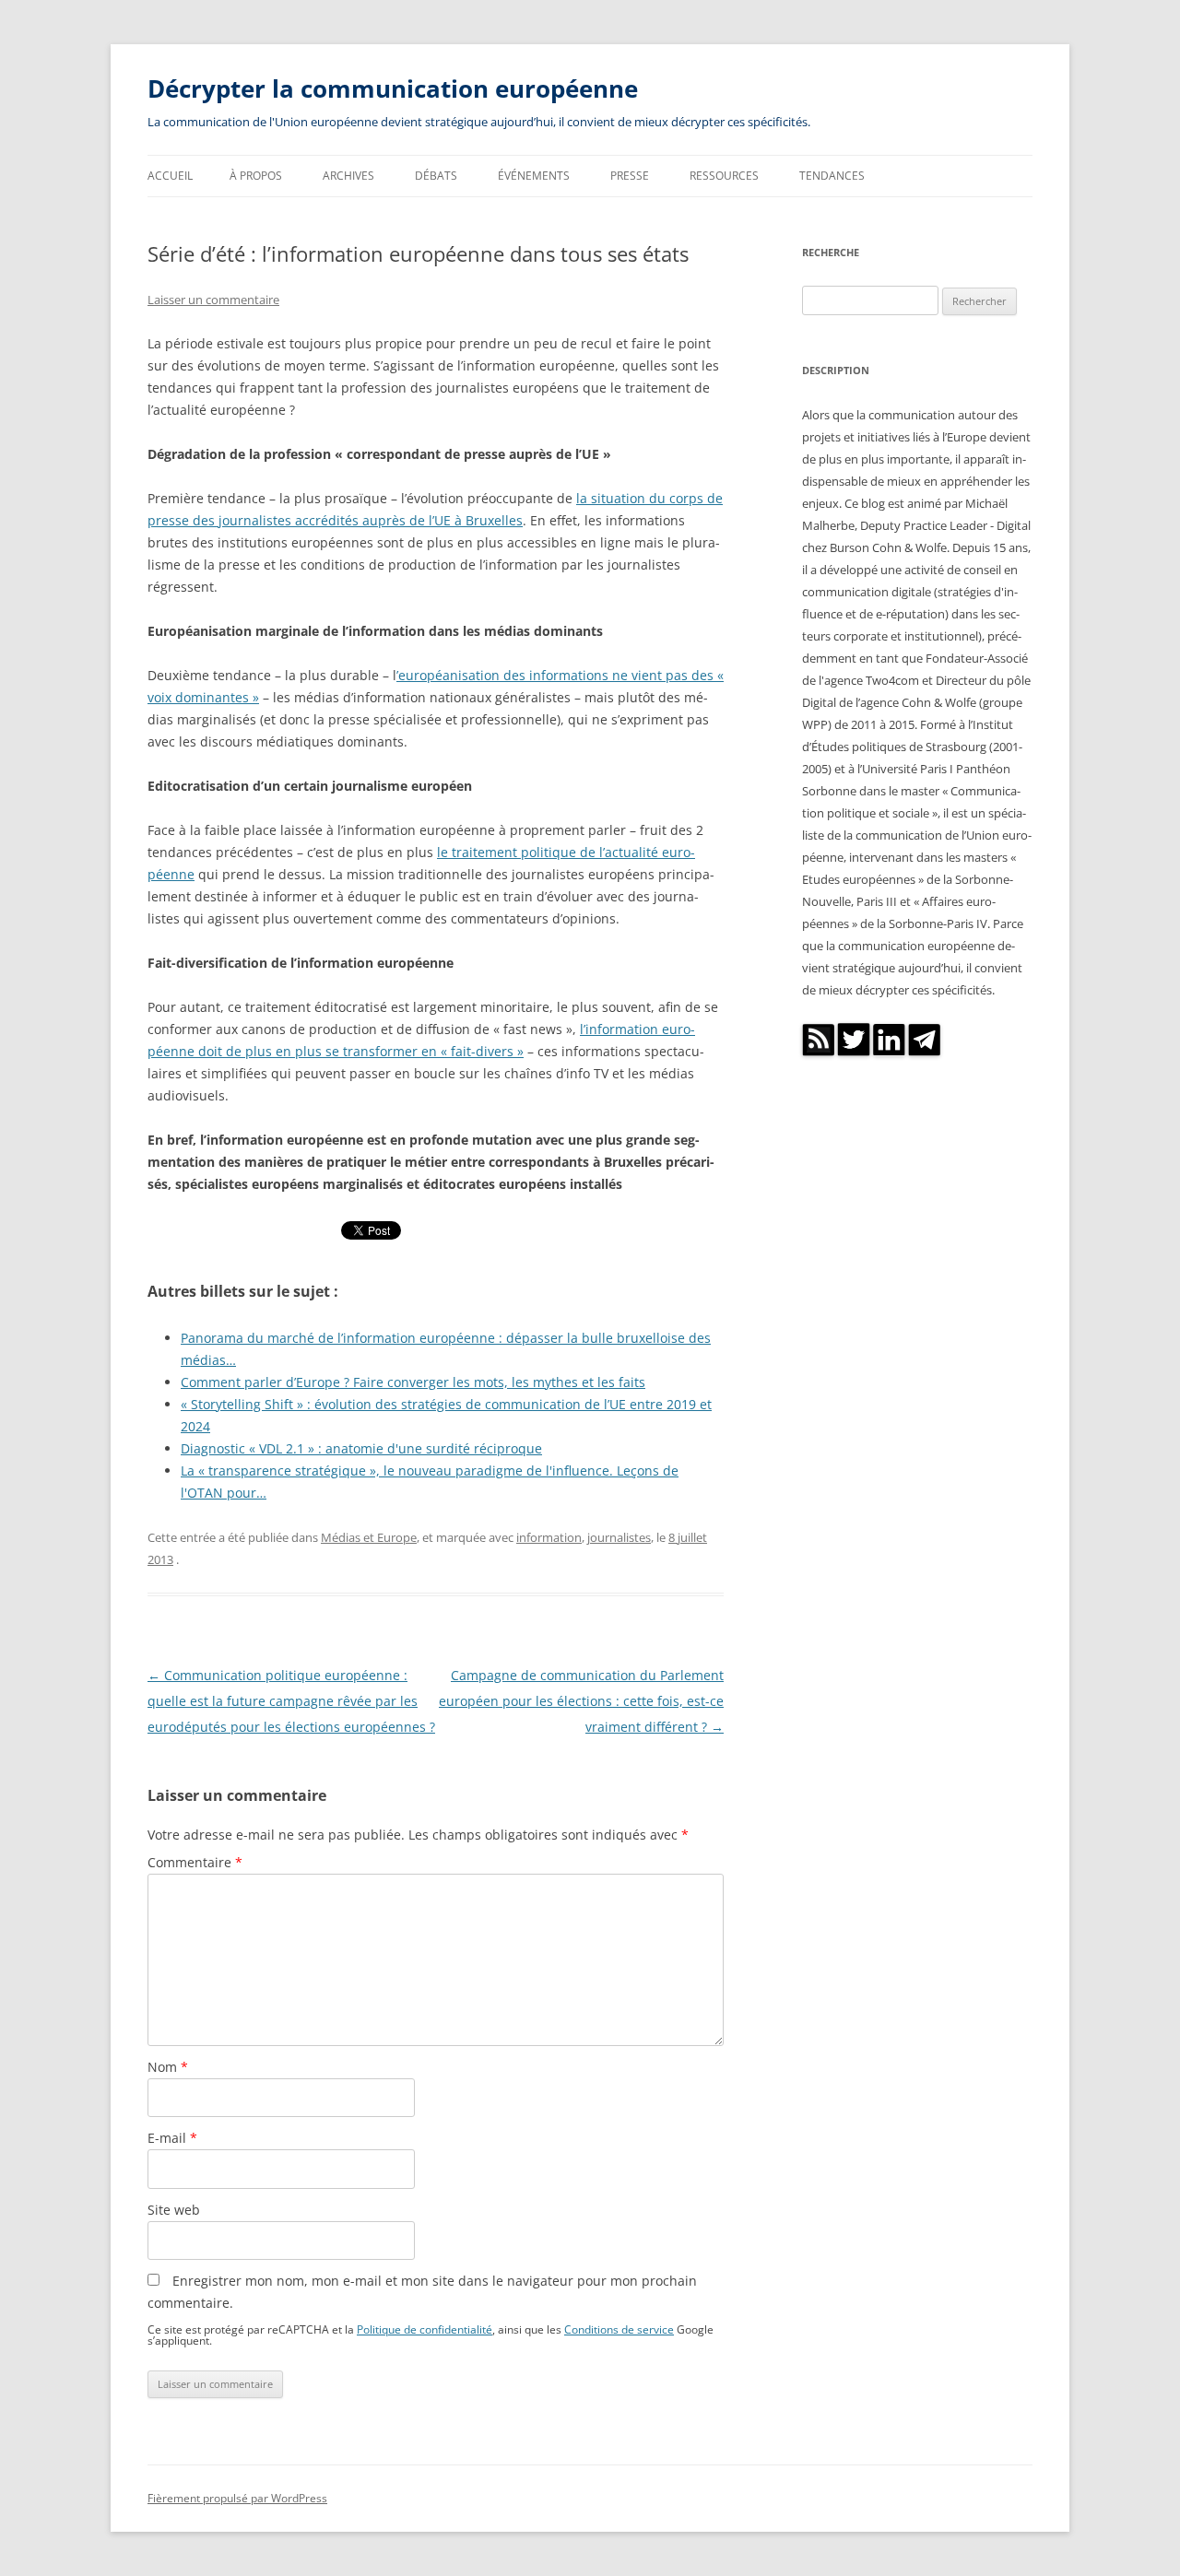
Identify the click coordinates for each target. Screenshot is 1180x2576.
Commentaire (195, 1862)
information (549, 1537)
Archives (348, 176)
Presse (630, 176)
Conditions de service (619, 2329)
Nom (168, 2067)
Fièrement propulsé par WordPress (237, 2498)
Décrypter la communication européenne (393, 88)
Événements (534, 176)
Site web (174, 2210)
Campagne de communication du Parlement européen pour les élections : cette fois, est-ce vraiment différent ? (581, 1701)
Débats (436, 176)
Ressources (724, 176)
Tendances (832, 176)
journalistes (619, 1537)
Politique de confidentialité (425, 2329)
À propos (256, 176)
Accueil (170, 176)
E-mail (172, 2138)
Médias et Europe (369, 1537)
